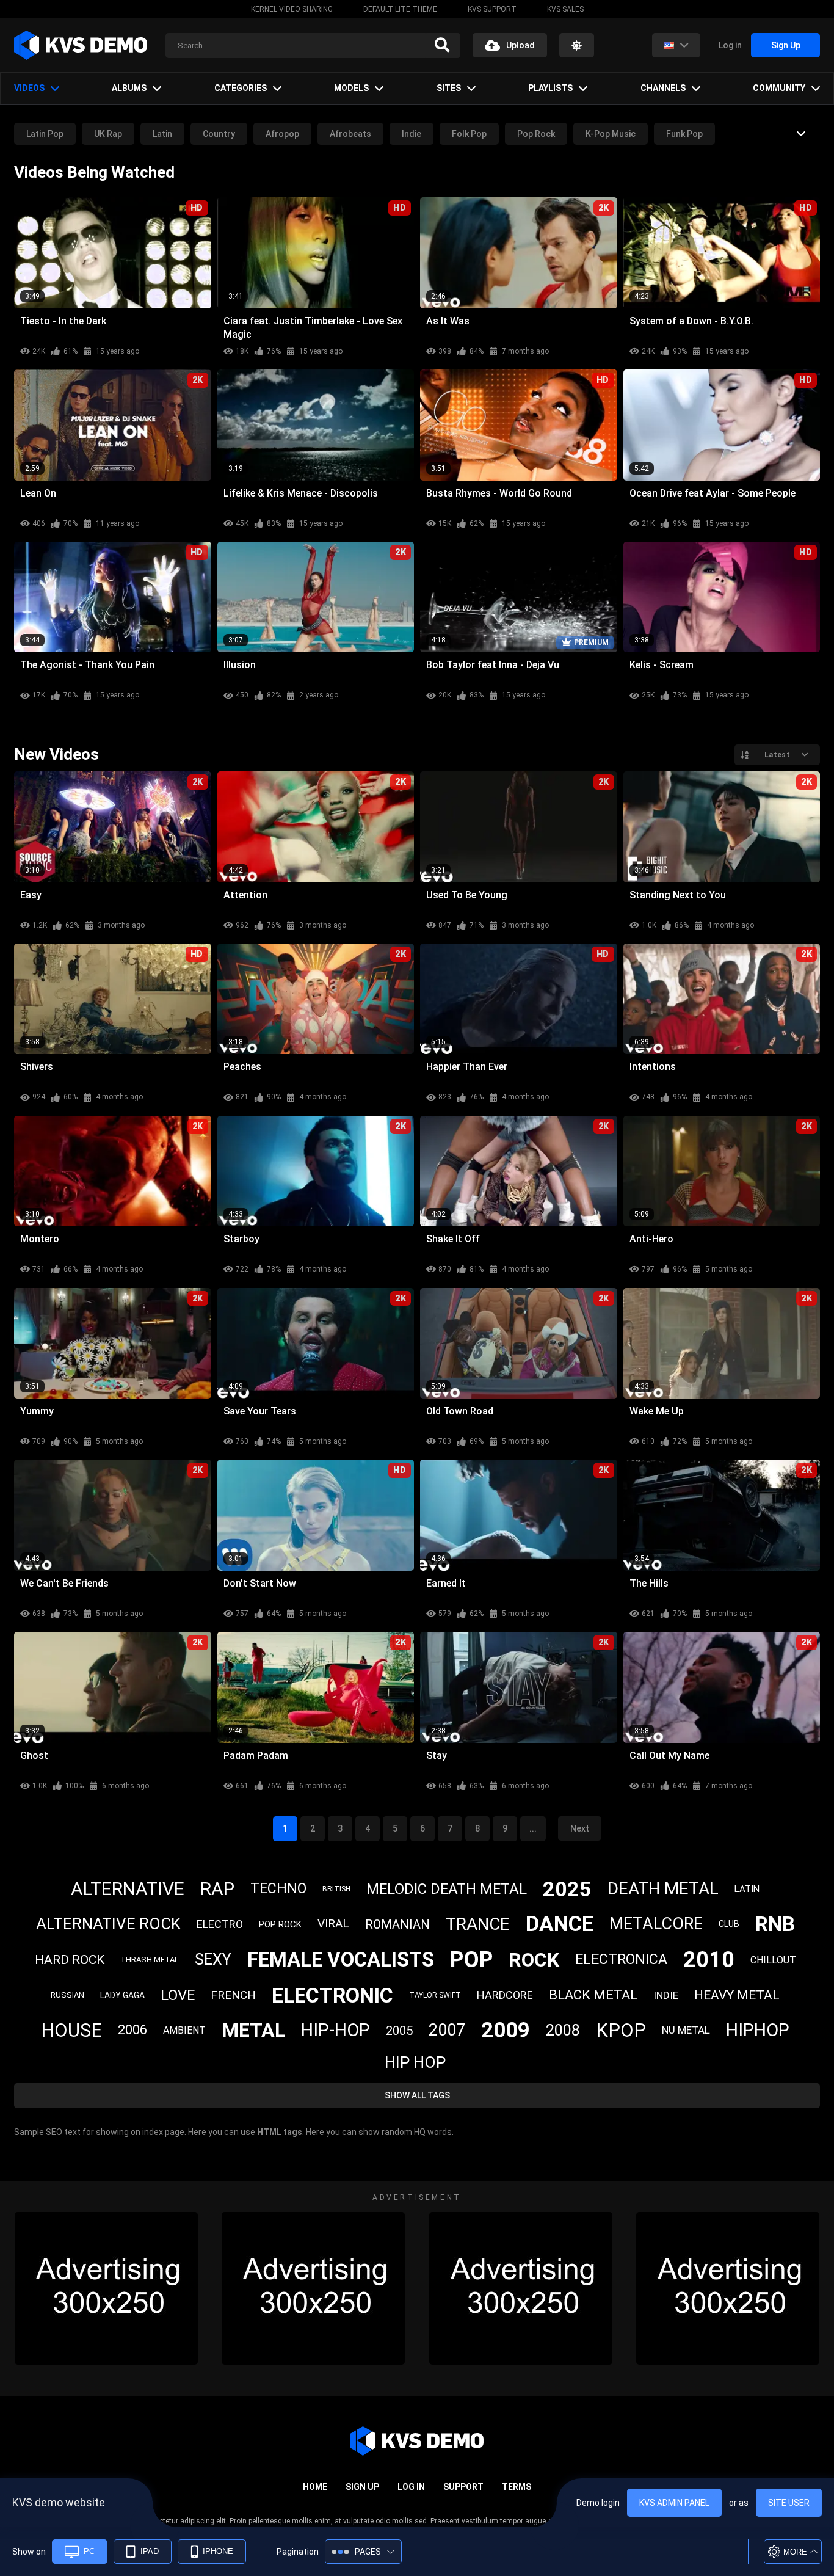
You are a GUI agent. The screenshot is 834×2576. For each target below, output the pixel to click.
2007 (447, 2030)
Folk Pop (469, 134)
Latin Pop (45, 134)
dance (560, 1924)
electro (220, 1924)
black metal (593, 1995)
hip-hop (335, 2030)
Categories (241, 88)
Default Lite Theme (400, 9)
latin (747, 1889)
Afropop (282, 134)
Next (580, 1828)
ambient (184, 2030)
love (178, 1995)
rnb (775, 1924)
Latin (162, 134)
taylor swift (435, 1995)
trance (478, 1924)
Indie (412, 134)
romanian (397, 1924)
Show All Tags (417, 2095)
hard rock (70, 1960)
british (336, 1889)
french (233, 1995)
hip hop (415, 2062)
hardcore (505, 1995)
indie (666, 1995)
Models (351, 88)
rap (217, 1889)
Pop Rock (536, 134)
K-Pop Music (611, 134)
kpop (621, 2030)
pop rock (280, 1924)
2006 (132, 2030)
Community (779, 88)
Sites (449, 88)
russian (67, 1995)
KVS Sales (565, 9)
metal (253, 2030)
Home (315, 2487)
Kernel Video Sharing (292, 9)
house (71, 2030)
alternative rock (108, 1924)
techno (278, 1889)
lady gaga (122, 1995)
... (533, 1828)
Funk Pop (684, 134)
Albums (129, 88)
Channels (663, 88)
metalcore (656, 1924)
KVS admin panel (674, 2503)
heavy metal (737, 1995)
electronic (332, 1995)
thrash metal (150, 1959)
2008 (563, 2030)
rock (534, 1960)
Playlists (550, 88)
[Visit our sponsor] (106, 2288)
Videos (29, 88)
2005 (399, 2031)
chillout (773, 1960)
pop (471, 1960)
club (729, 1924)
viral (333, 1923)
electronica (621, 1959)
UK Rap (108, 134)
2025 (567, 1889)
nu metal (686, 2030)
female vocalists (341, 1959)
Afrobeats (350, 134)
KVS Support (492, 9)
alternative (128, 1889)
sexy (213, 1959)
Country (219, 134)
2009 (506, 2030)
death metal (663, 1889)
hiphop (758, 2030)
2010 (709, 1960)
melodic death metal (447, 1889)
